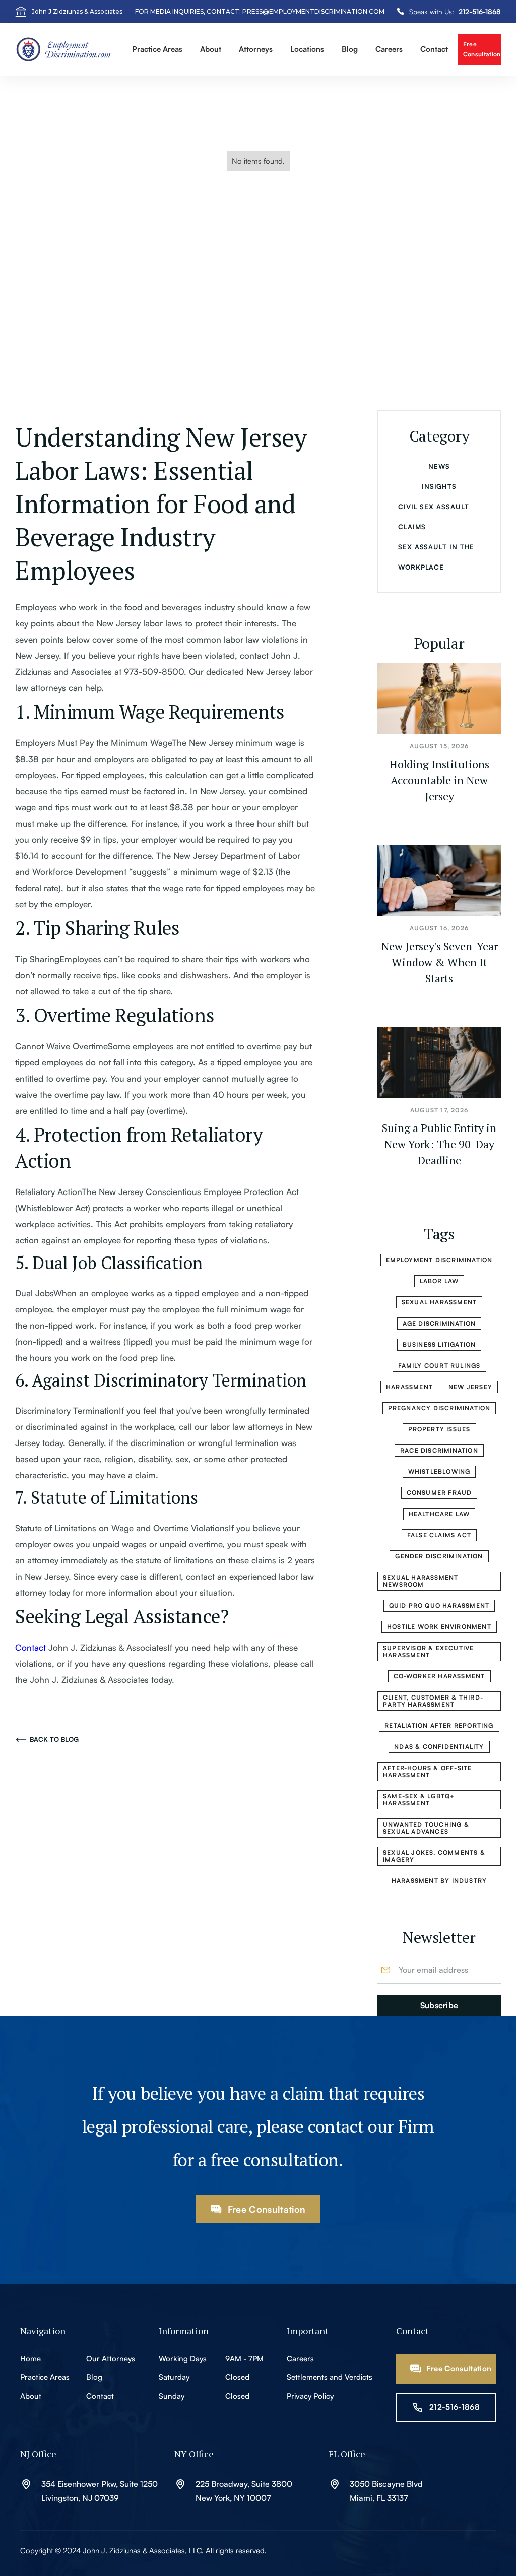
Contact (434, 49)
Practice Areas (45, 2377)
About (31, 2396)
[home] (69, 49)
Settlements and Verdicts (330, 2377)
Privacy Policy (310, 2396)
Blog (94, 2377)
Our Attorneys (111, 2359)
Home (30, 2359)
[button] (157, 50)
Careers (389, 49)
